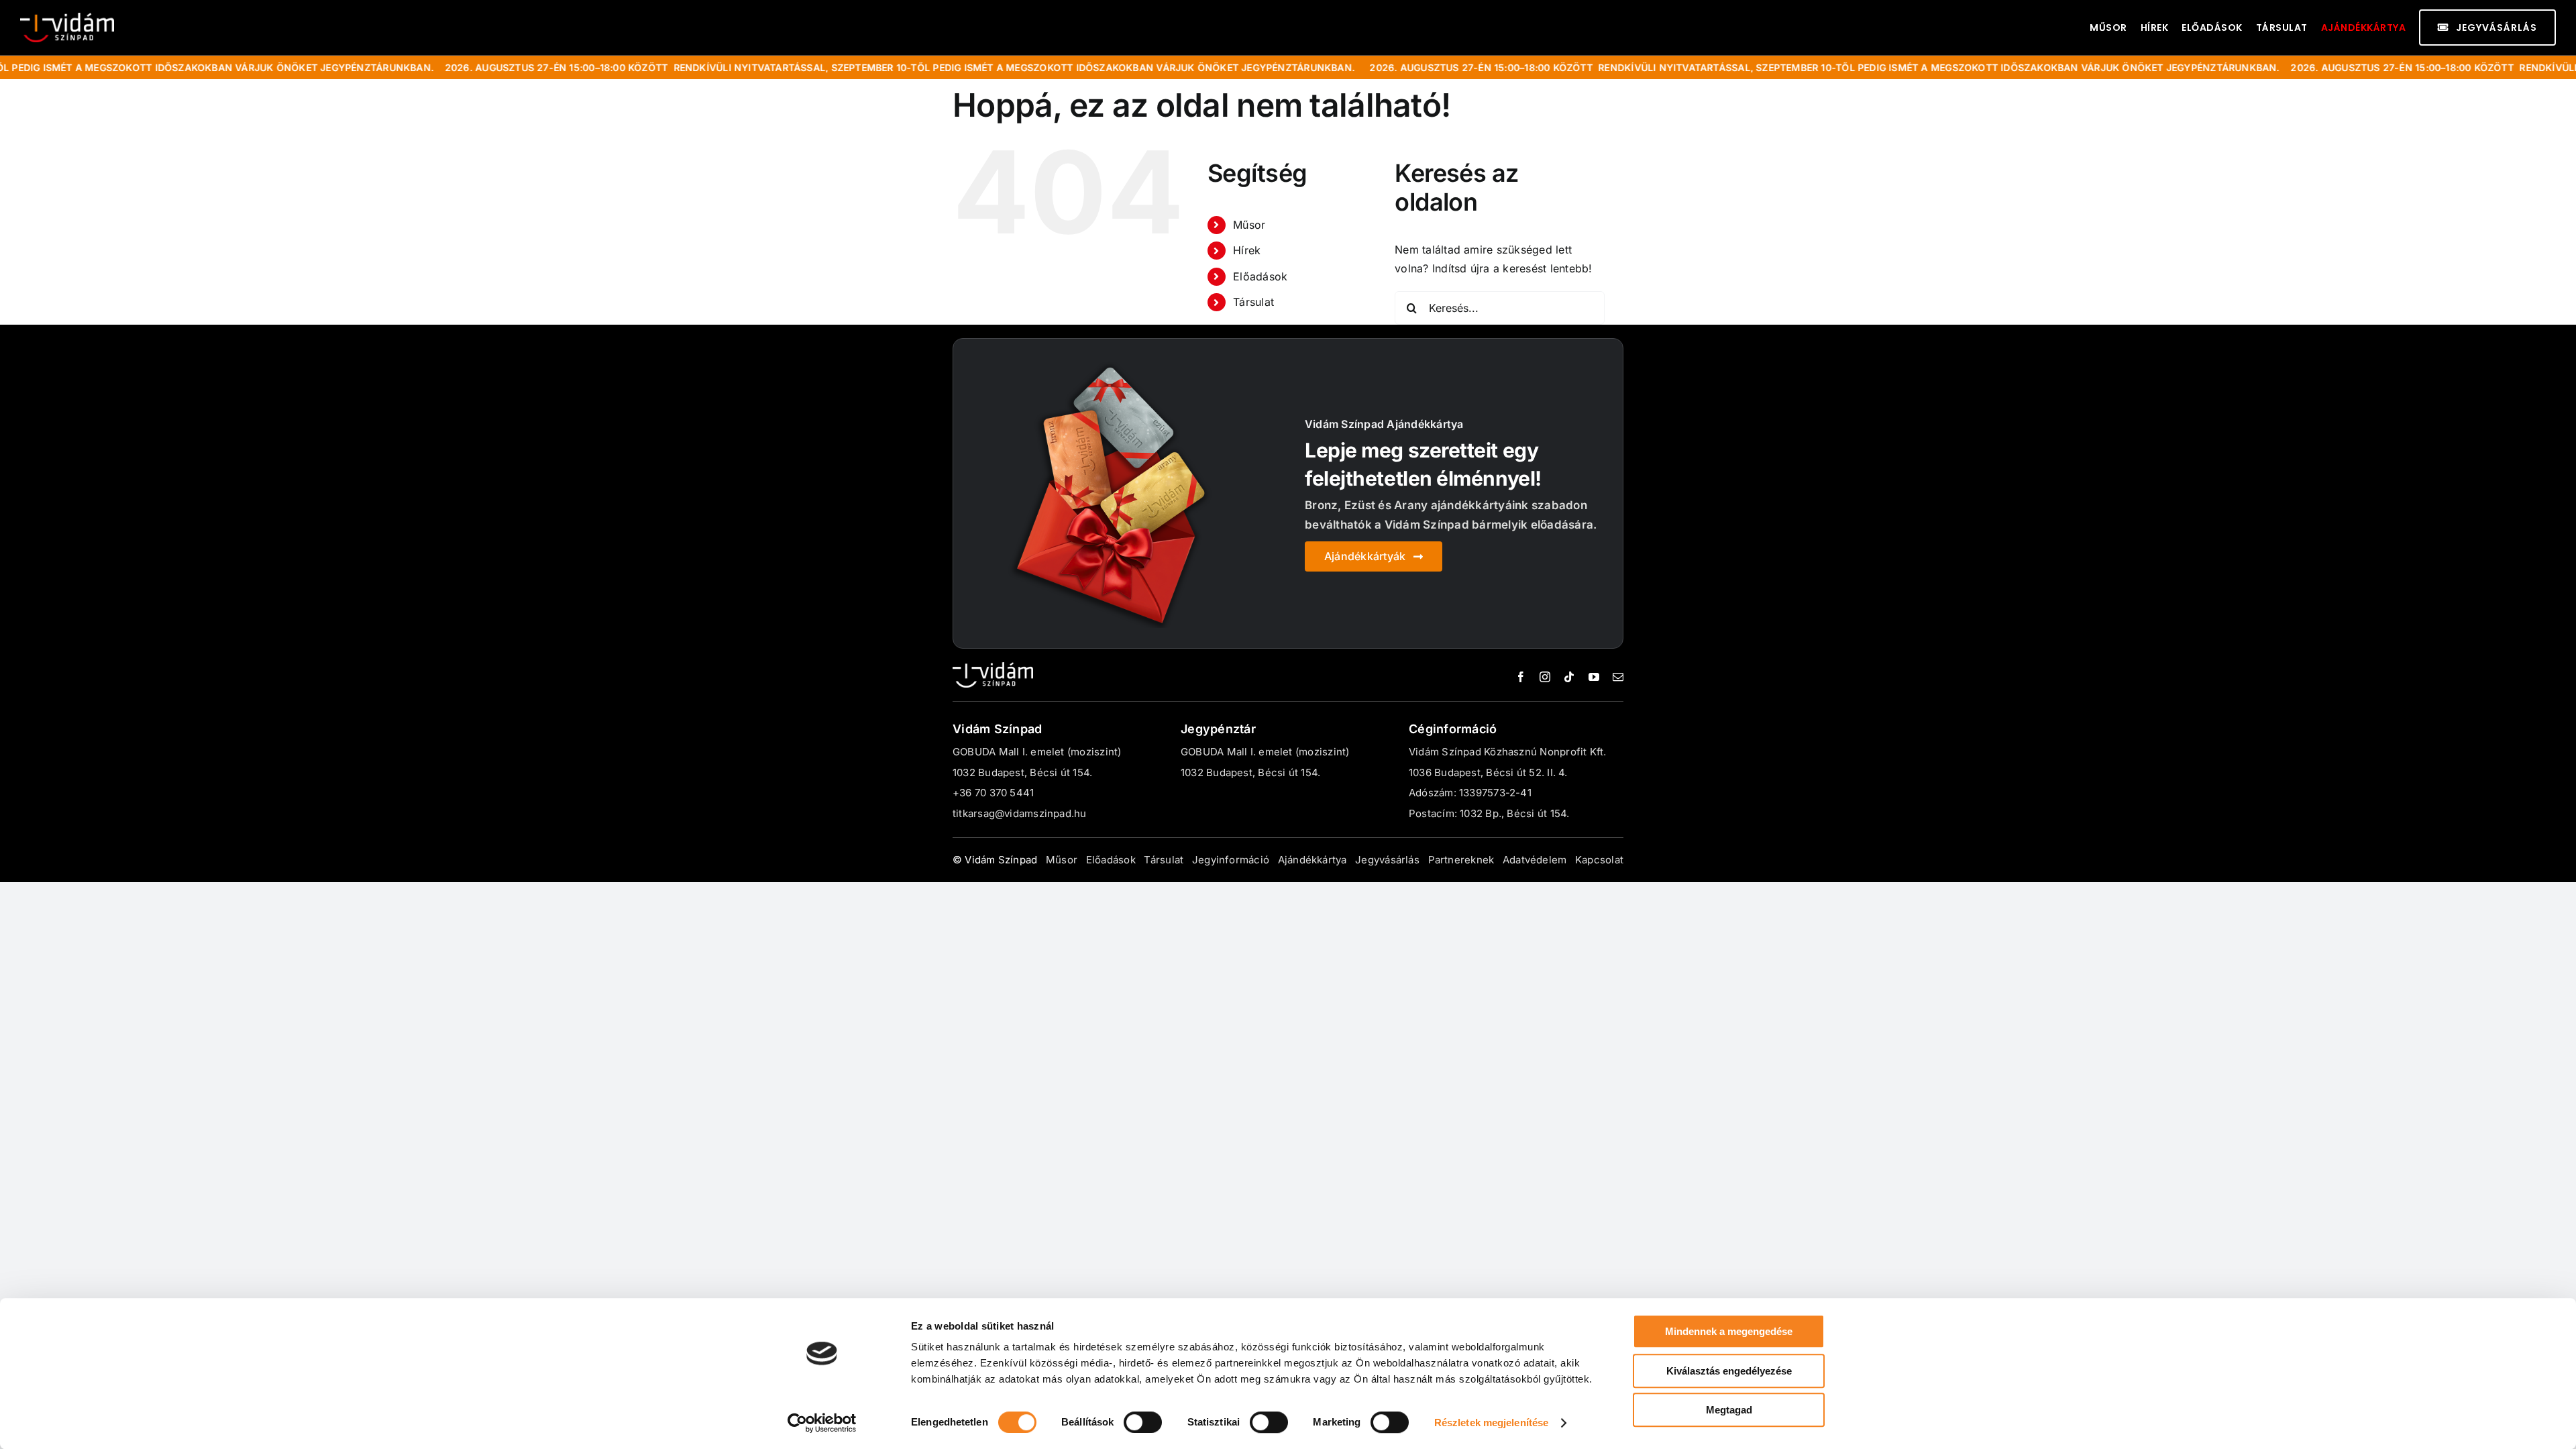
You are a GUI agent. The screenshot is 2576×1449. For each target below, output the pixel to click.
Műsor (1249, 225)
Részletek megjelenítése (1491, 1423)
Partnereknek (1461, 860)
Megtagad (1729, 1410)
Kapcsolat (1599, 860)
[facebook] (1521, 677)
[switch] (1143, 1422)
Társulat (1253, 302)
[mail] (1618, 677)
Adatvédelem (1535, 860)
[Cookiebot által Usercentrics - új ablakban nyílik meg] (822, 1423)
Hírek (1247, 250)
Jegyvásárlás (1387, 860)
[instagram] (1545, 677)
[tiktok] (1569, 677)
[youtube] (1594, 677)
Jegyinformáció (1231, 860)
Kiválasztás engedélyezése (1729, 1371)
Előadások (1260, 276)
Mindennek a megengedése (1729, 1331)
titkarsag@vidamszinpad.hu (1020, 813)
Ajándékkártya (2364, 28)
